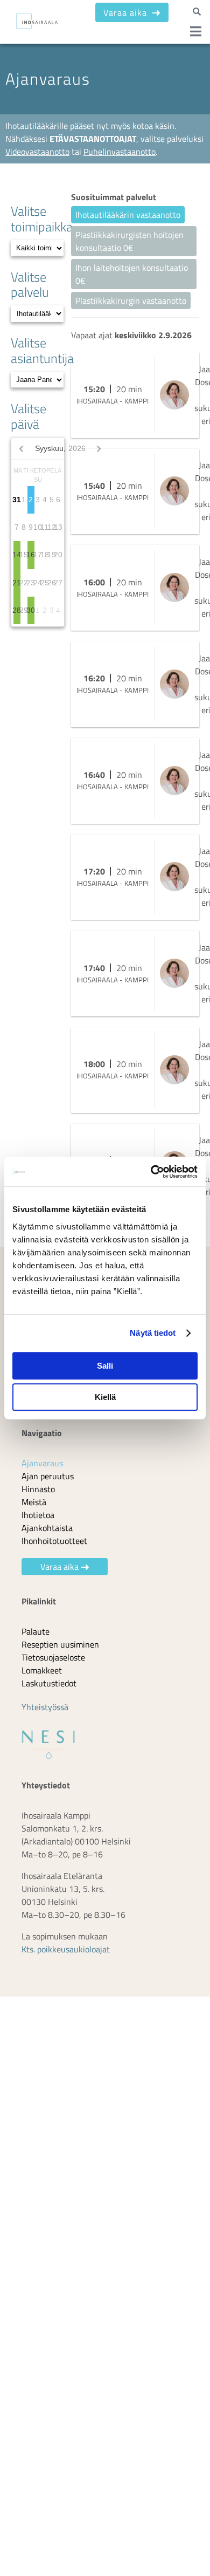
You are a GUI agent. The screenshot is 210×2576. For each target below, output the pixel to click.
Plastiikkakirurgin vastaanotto (131, 300)
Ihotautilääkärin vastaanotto (128, 215)
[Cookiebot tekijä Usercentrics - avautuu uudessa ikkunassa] (151, 1172)
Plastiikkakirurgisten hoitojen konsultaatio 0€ (129, 241)
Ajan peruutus (48, 1482)
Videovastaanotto (37, 152)
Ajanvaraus (42, 1470)
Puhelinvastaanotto (120, 152)
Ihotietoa (38, 1521)
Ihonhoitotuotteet (54, 1547)
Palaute (36, 1638)
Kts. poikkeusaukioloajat (66, 1956)
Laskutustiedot (49, 1690)
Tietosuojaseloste (53, 1664)
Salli (105, 1366)
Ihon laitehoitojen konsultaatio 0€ (132, 274)
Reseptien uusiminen (60, 1651)
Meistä (34, 1508)
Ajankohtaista (47, 1534)
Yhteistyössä (45, 1713)
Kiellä (105, 1397)
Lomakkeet (42, 1677)
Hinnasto (38, 1495)
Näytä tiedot (153, 1333)
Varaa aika (127, 12)
